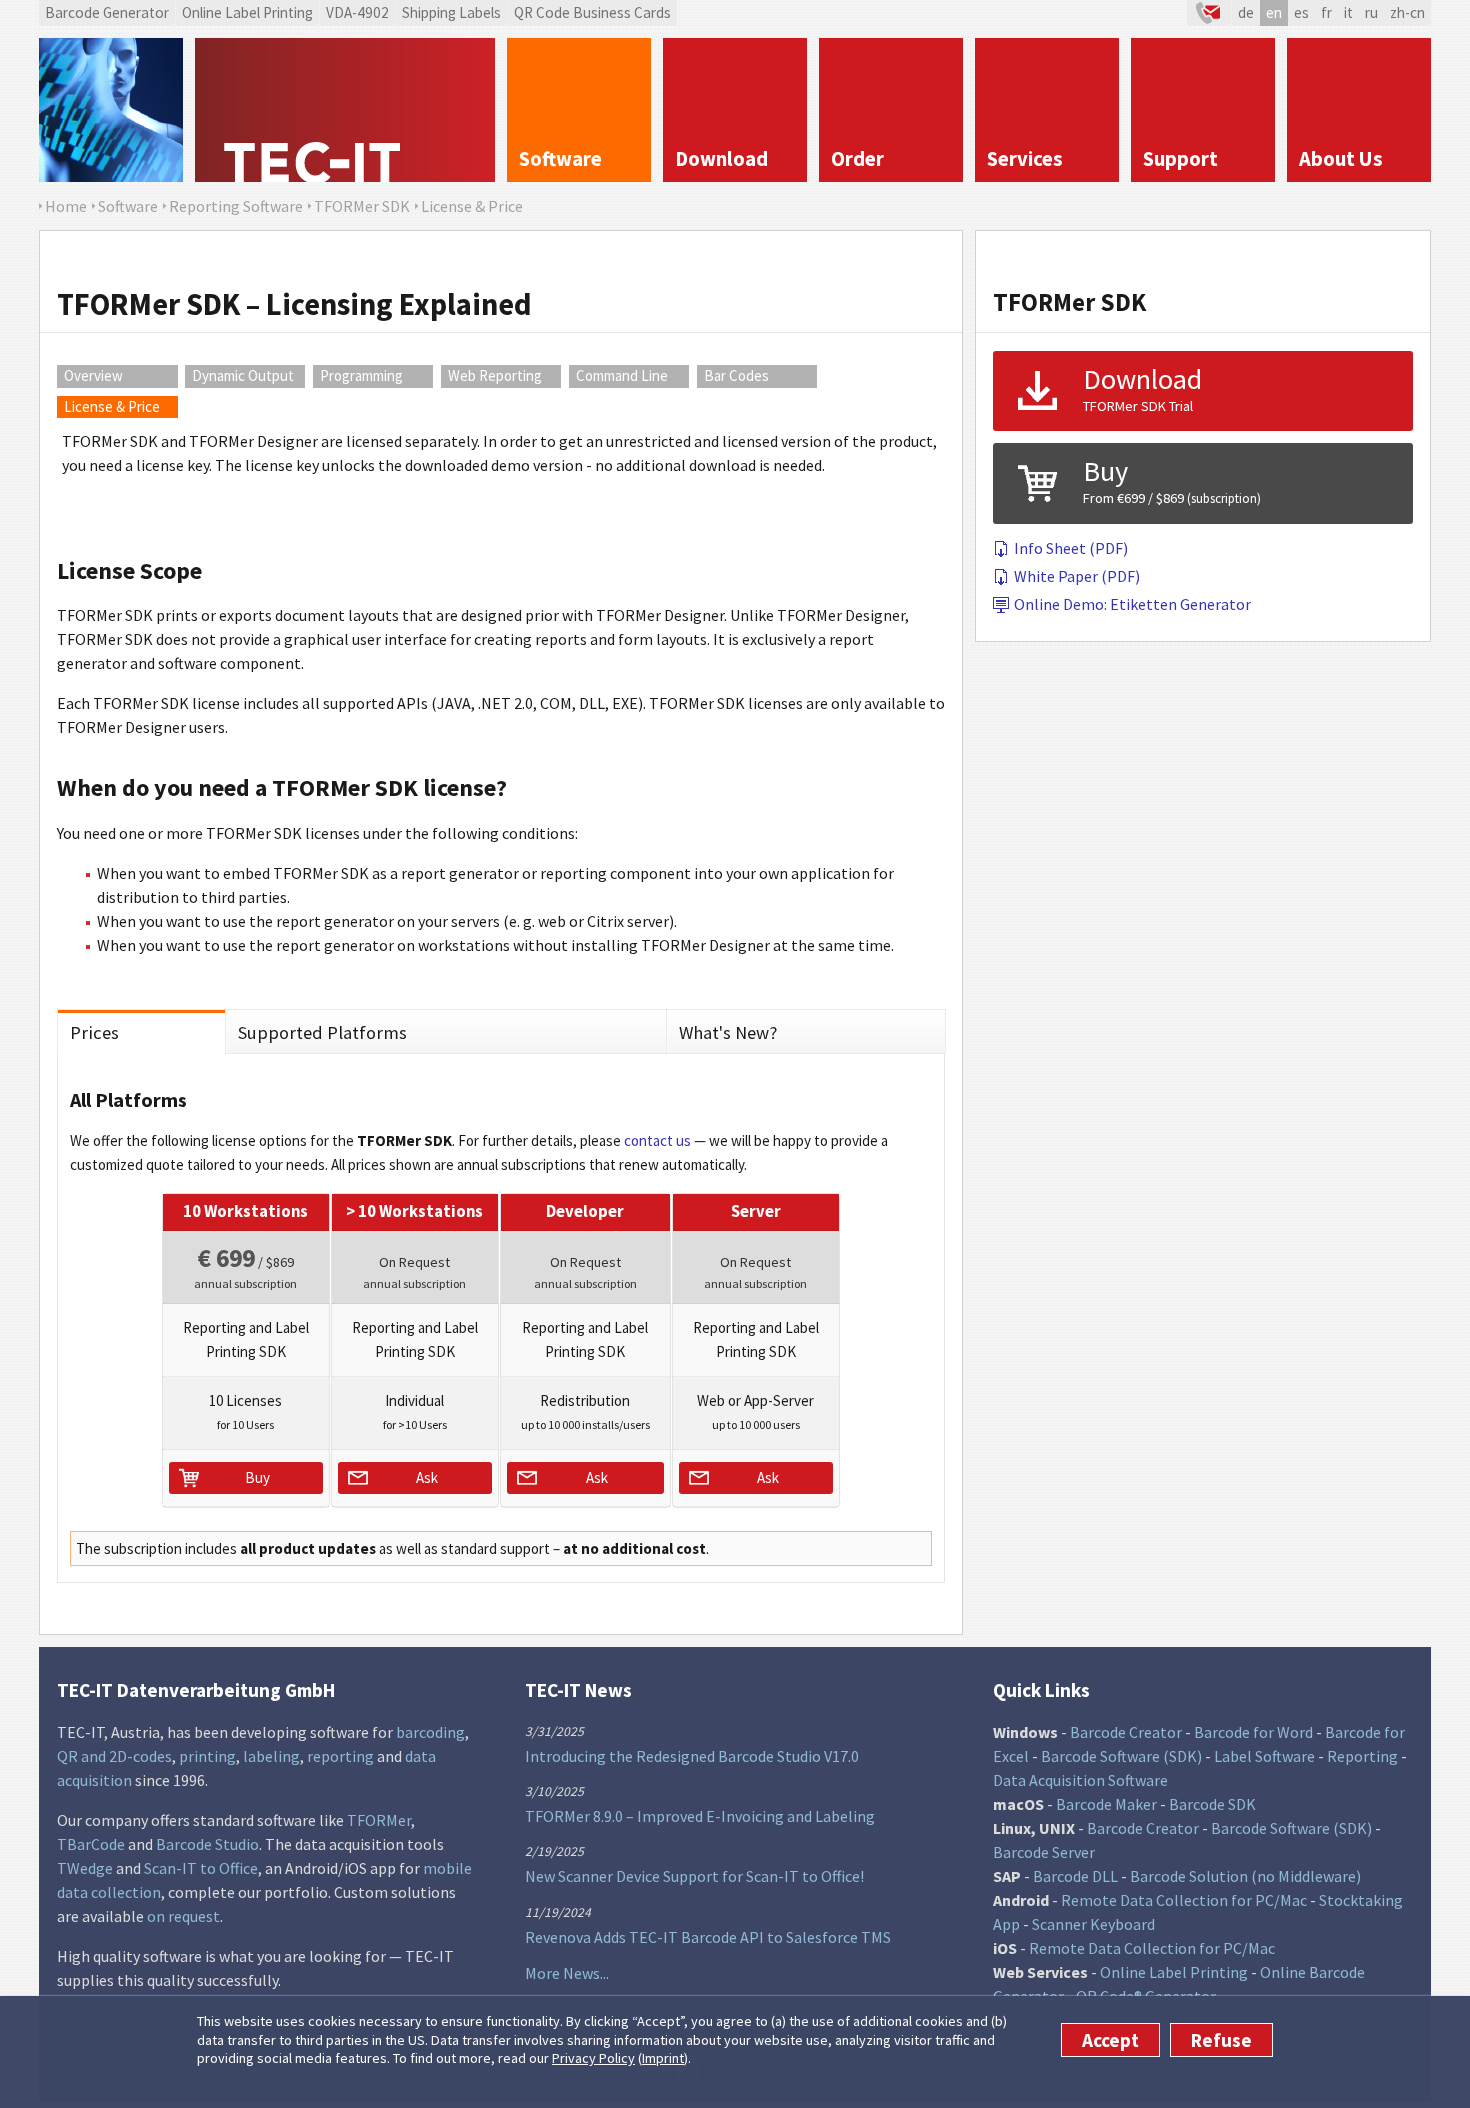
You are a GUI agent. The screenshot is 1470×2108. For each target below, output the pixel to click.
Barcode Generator (107, 12)
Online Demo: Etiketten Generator (1132, 604)
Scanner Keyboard (1093, 1924)
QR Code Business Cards (592, 12)
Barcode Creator (1126, 1732)
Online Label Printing (247, 12)
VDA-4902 (357, 12)
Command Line (622, 375)
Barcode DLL (1075, 1876)
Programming (361, 375)
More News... (567, 1973)
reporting (340, 1756)
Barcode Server (1044, 1852)
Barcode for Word (1253, 1732)
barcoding (430, 1732)
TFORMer (379, 1820)
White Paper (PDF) (1077, 576)
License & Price (112, 406)
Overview (93, 375)
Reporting (1362, 1756)
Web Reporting (495, 375)
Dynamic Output (243, 375)
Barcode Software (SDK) (1121, 1756)
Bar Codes (736, 375)
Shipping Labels (451, 12)
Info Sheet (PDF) (1071, 548)
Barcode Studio (207, 1844)
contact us (657, 1140)
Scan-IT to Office (201, 1868)
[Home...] (345, 110)
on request (183, 1916)
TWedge (85, 1868)
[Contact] (1209, 13)
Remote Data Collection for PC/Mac (1184, 1900)
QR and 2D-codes (114, 1756)
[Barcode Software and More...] (111, 110)
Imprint (663, 2058)
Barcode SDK (1212, 1804)
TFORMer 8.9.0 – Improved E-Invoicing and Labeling (700, 1816)
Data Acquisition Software (1080, 1780)
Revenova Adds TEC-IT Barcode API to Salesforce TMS (708, 1937)
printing (207, 1756)
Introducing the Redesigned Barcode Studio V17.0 (692, 1756)
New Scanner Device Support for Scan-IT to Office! (694, 1876)
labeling (271, 1756)
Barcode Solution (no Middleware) (1245, 1876)
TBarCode (91, 1844)
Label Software (1264, 1756)
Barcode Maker (1106, 1804)
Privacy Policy (593, 2058)
